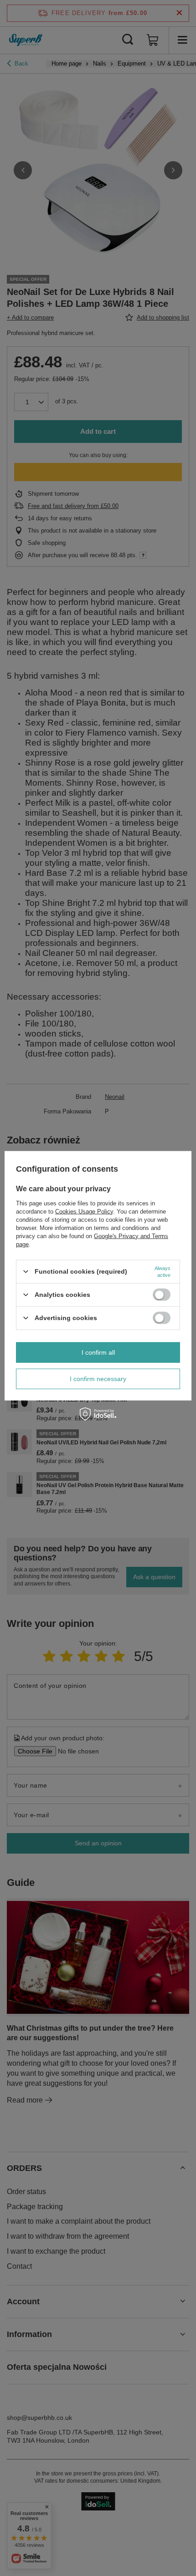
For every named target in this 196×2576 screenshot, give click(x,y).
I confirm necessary (98, 1379)
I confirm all (98, 1352)
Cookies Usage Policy (84, 1211)
